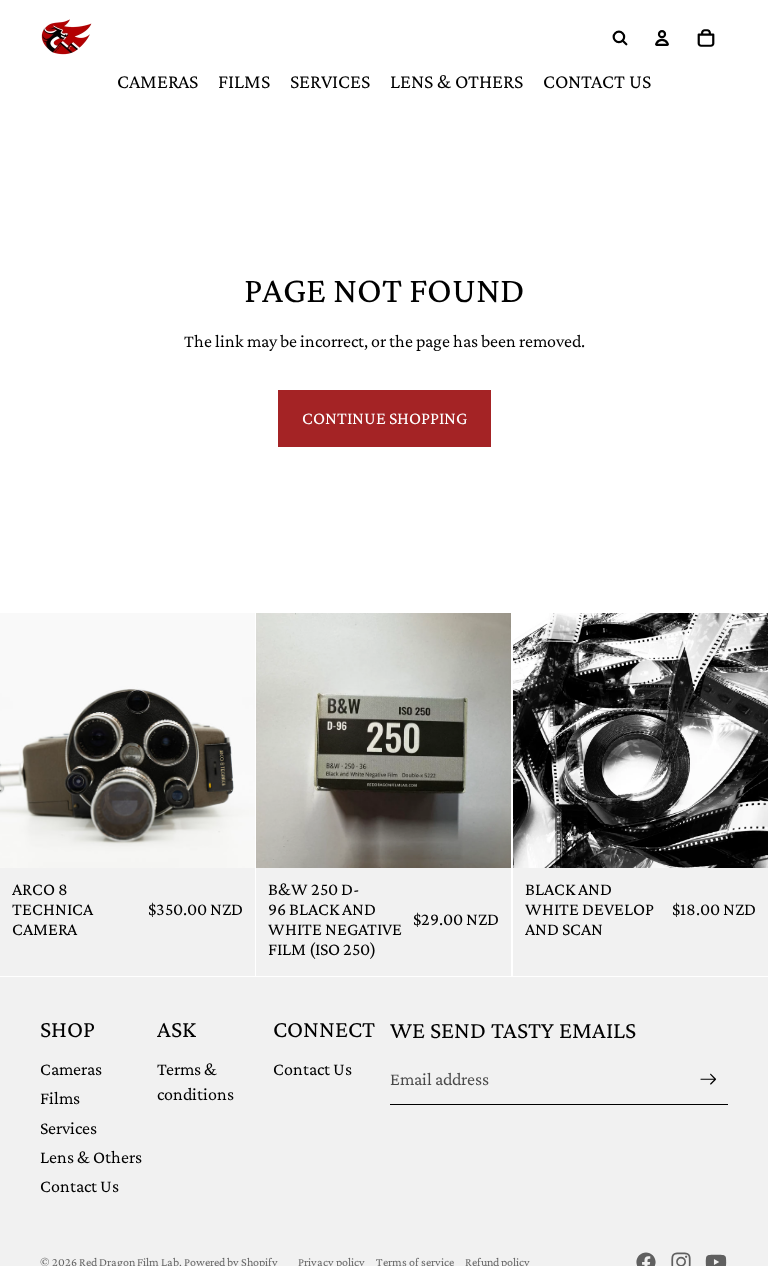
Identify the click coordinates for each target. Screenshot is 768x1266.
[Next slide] (225, 741)
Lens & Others (91, 1157)
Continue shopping (384, 418)
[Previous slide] (30, 741)
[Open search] (620, 38)
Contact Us (79, 1186)
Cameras (71, 1069)
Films (60, 1098)
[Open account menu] (662, 38)
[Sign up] (708, 1079)
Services (68, 1128)
